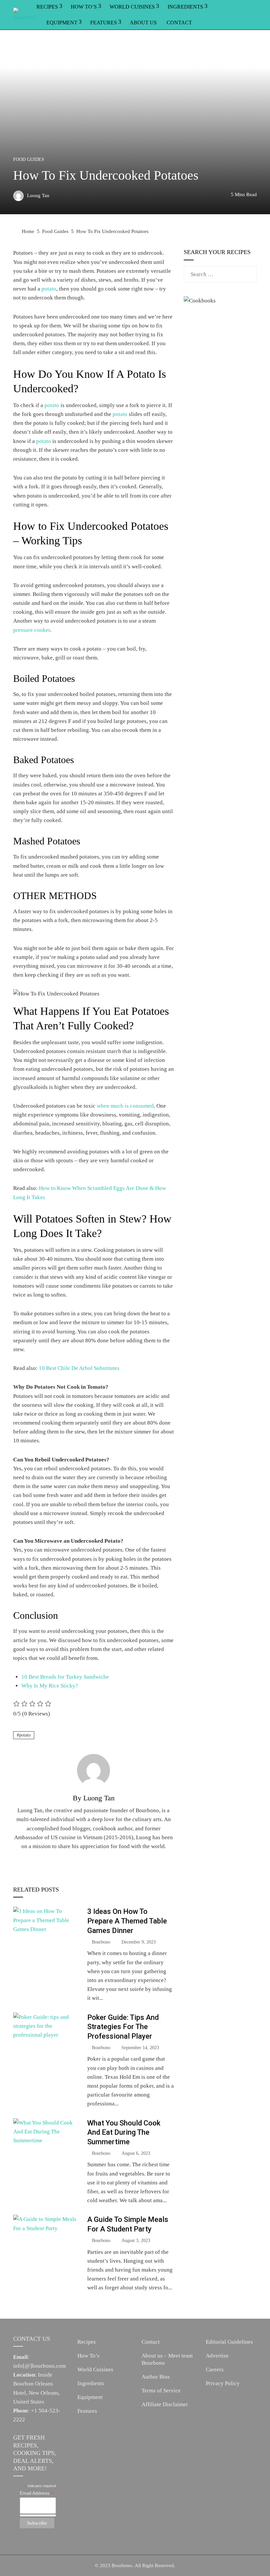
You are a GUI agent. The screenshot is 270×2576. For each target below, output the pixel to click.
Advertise (217, 2356)
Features (104, 23)
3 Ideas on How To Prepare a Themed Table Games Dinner (127, 1921)
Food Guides (29, 160)
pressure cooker (32, 630)
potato (49, 289)
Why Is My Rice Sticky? (50, 1686)
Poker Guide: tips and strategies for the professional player (123, 2027)
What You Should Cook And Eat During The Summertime (124, 2132)
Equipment (62, 23)
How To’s (88, 2356)
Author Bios (156, 2377)
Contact (179, 23)
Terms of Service (161, 2391)
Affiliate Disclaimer (165, 2404)
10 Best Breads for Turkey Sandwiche (65, 1677)
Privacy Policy (223, 2383)
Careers (215, 2370)
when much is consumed (125, 1106)
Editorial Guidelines (229, 2342)
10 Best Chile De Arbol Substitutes (80, 1368)
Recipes (87, 2342)
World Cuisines (95, 2370)
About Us (143, 23)
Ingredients (91, 2383)
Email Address (37, 2493)
